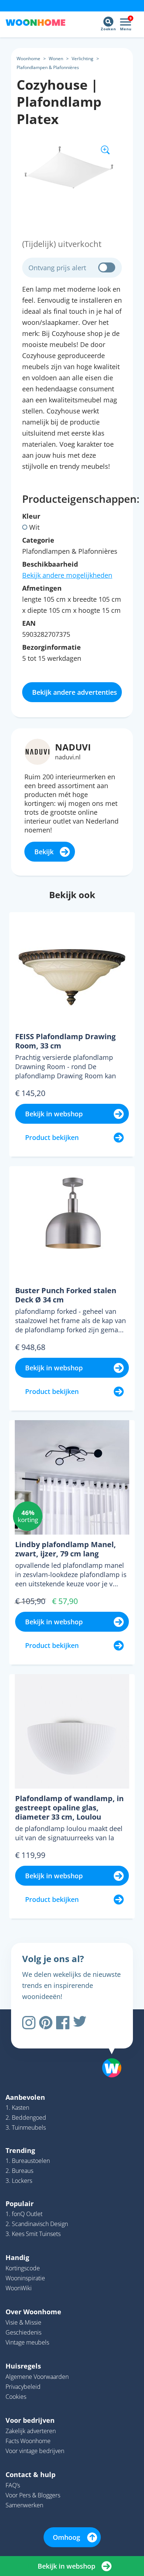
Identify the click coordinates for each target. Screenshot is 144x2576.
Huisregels (23, 2366)
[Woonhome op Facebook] (63, 2023)
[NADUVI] (37, 751)
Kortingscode (23, 2268)
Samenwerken (24, 2505)
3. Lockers (19, 2181)
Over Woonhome (33, 2312)
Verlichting (83, 59)
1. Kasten (17, 2108)
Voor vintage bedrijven (35, 2451)
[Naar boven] (108, 2049)
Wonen (56, 59)
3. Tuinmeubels (26, 2127)
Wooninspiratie (25, 2278)
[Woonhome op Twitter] (80, 2023)
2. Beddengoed (26, 2118)
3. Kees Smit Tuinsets (33, 2234)
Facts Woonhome (28, 2441)
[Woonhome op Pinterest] (46, 2023)
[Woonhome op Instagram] (29, 2023)
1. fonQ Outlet (24, 2214)
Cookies (16, 2397)
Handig (17, 2257)
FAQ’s (13, 2485)
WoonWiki (19, 2288)
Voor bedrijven (30, 2420)
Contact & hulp (30, 2474)
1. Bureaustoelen (28, 2161)
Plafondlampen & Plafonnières (48, 67)
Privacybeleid (23, 2387)
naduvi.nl (68, 757)
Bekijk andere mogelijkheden (67, 575)
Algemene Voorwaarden (37, 2377)
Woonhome (28, 59)
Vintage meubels (27, 2342)
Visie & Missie (23, 2322)
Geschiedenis (23, 2332)
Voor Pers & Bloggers (33, 2495)
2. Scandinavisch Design (37, 2224)
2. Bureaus (19, 2171)
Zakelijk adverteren (31, 2431)
